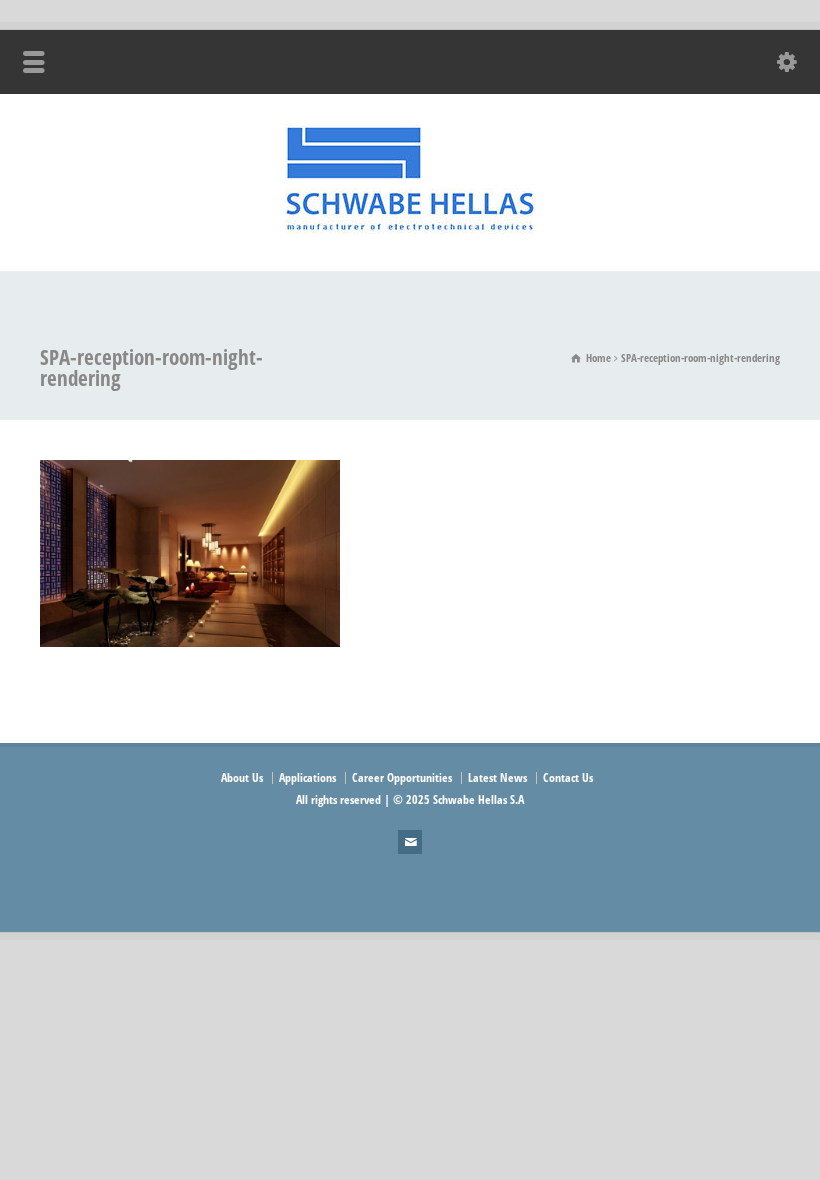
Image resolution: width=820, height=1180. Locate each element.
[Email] (410, 842)
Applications (307, 777)
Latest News (497, 777)
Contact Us (568, 777)
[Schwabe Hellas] (410, 229)
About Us (242, 777)
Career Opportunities (402, 777)
